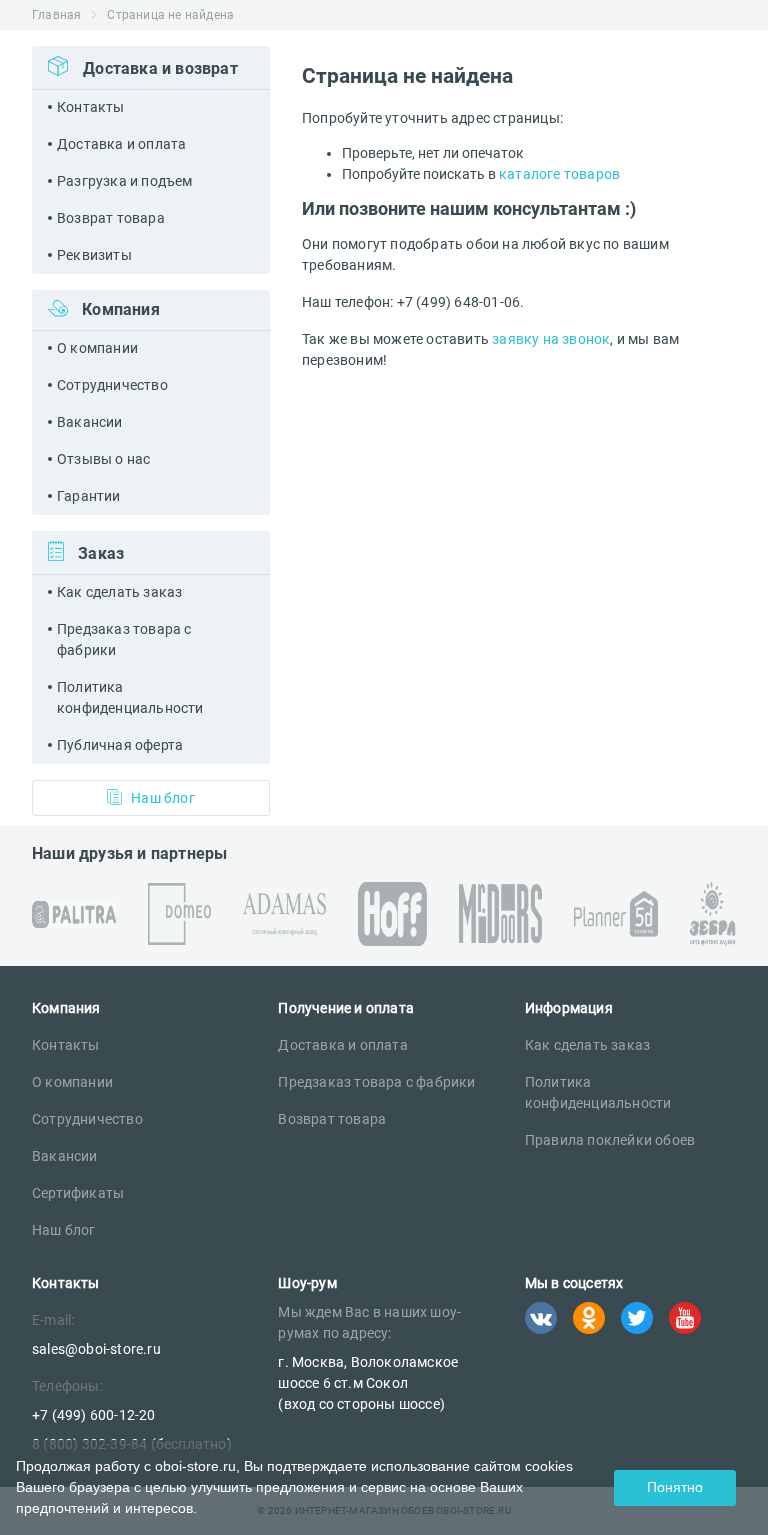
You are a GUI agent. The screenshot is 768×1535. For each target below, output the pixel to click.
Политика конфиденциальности (130, 697)
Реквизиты (94, 255)
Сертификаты (78, 1193)
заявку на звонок (551, 339)
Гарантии (89, 496)
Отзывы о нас (103, 459)
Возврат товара (111, 218)
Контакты (91, 107)
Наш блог (163, 798)
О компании (97, 348)
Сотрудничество (112, 385)
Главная (56, 15)
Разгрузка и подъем (125, 181)
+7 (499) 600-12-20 (94, 1415)
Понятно (675, 1487)
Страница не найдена (170, 15)
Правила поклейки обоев (610, 1140)
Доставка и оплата (121, 144)
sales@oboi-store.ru (96, 1349)
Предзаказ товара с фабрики (124, 639)
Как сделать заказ (119, 592)
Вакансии (90, 422)
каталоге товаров (559, 174)
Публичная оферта (120, 745)
